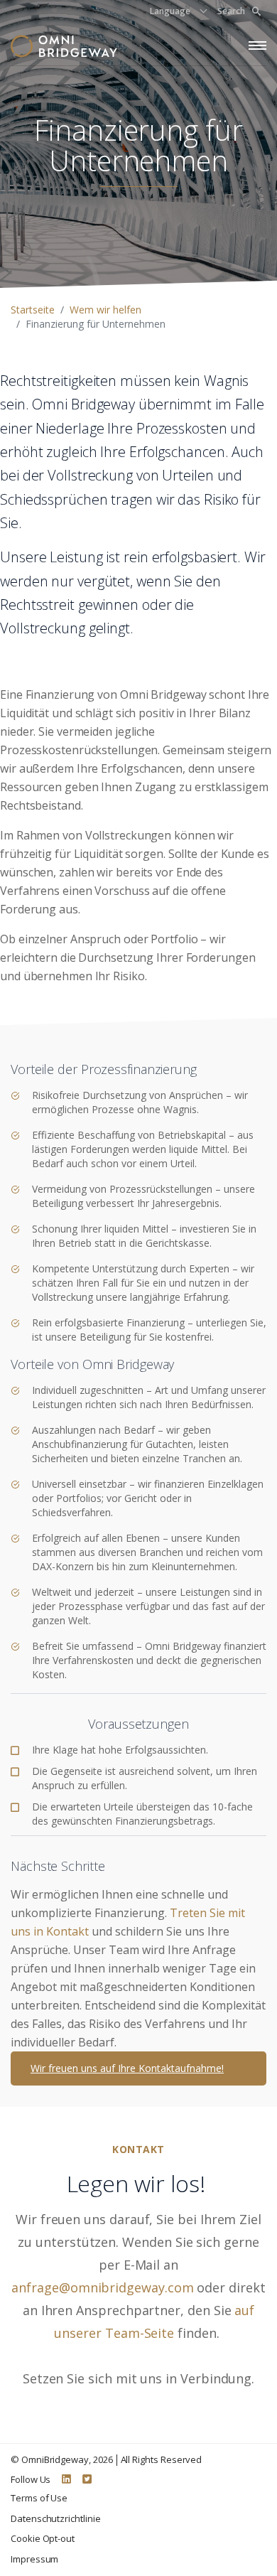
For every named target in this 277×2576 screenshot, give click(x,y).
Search (231, 11)
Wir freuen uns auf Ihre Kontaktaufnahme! (127, 2068)
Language (170, 11)
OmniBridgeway (55, 2459)
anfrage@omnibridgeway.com (102, 2287)
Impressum (34, 2559)
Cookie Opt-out (43, 2538)
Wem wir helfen (105, 310)
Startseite (33, 310)
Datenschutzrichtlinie (56, 2518)
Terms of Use (39, 2498)
